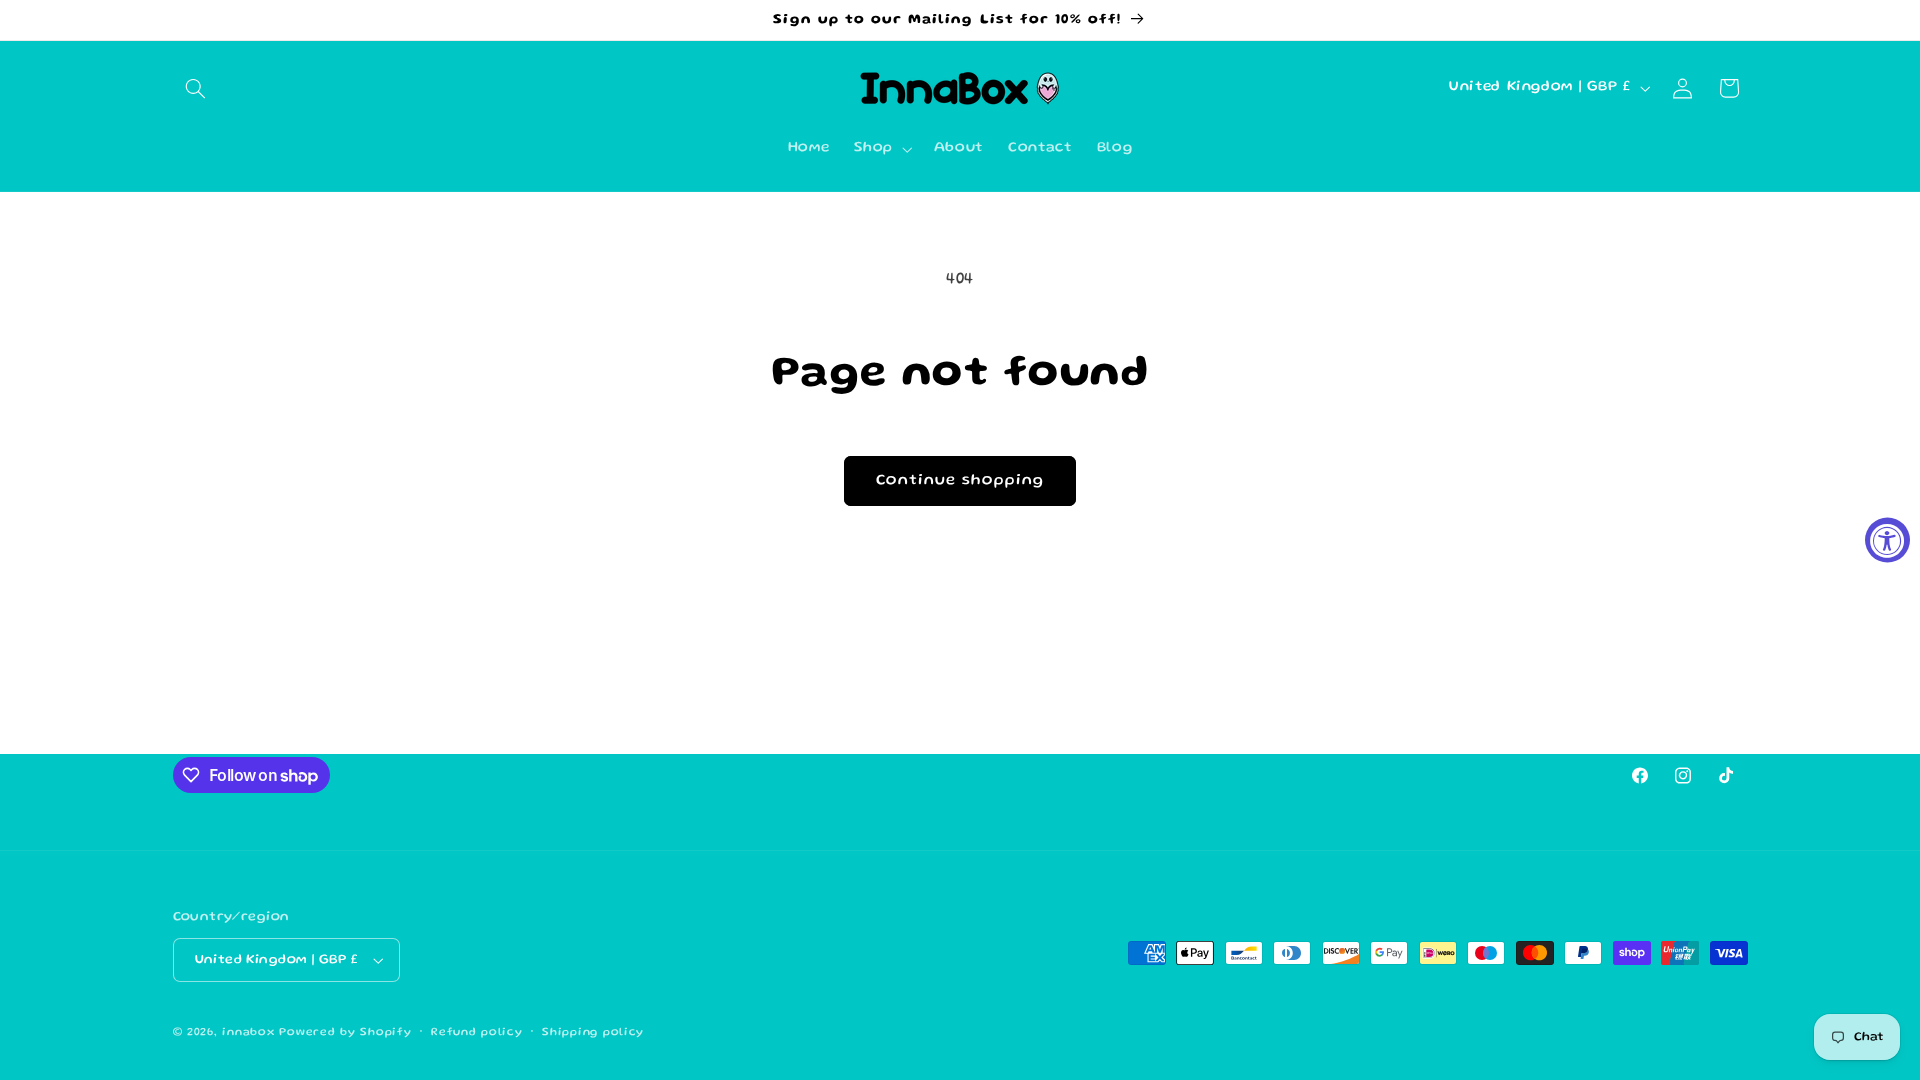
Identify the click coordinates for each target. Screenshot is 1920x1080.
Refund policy (477, 1033)
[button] (196, 88)
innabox (248, 1033)
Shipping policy (593, 1033)
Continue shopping (960, 481)
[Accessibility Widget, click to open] (1887, 540)
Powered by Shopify (345, 1033)
